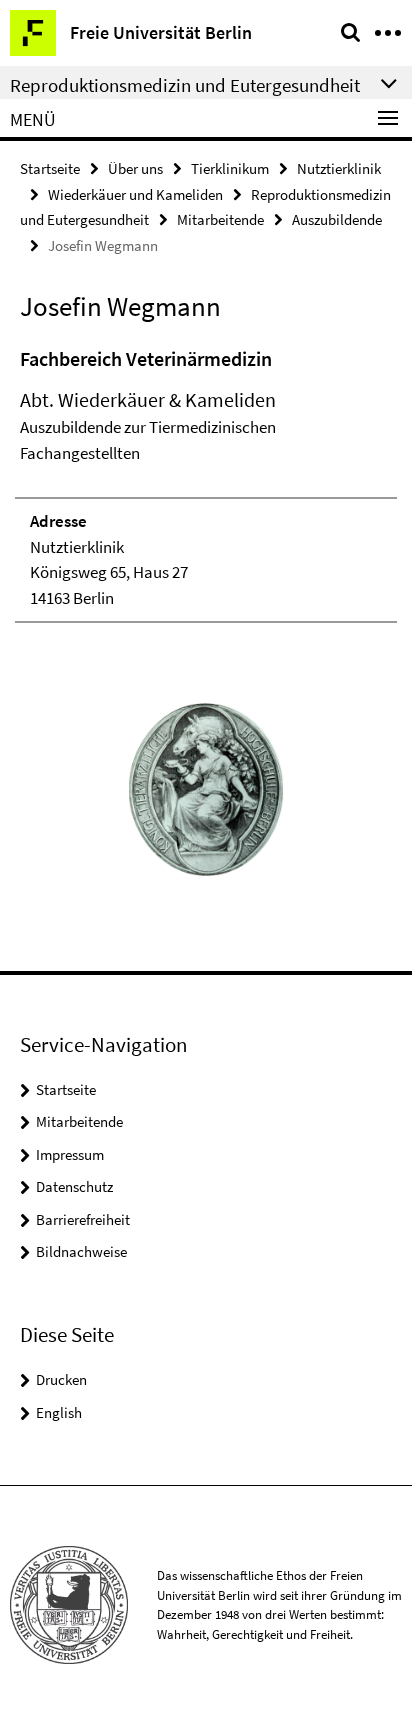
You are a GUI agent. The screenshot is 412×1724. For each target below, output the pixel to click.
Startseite (50, 168)
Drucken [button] (61, 1379)
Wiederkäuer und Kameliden (135, 194)
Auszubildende (337, 219)
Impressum (70, 1154)
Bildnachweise (81, 1251)
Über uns (135, 168)
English (59, 1412)
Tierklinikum (230, 168)
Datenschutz (74, 1186)
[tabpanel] (206, 483)
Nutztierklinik (339, 168)
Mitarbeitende (220, 219)
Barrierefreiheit (83, 1219)
